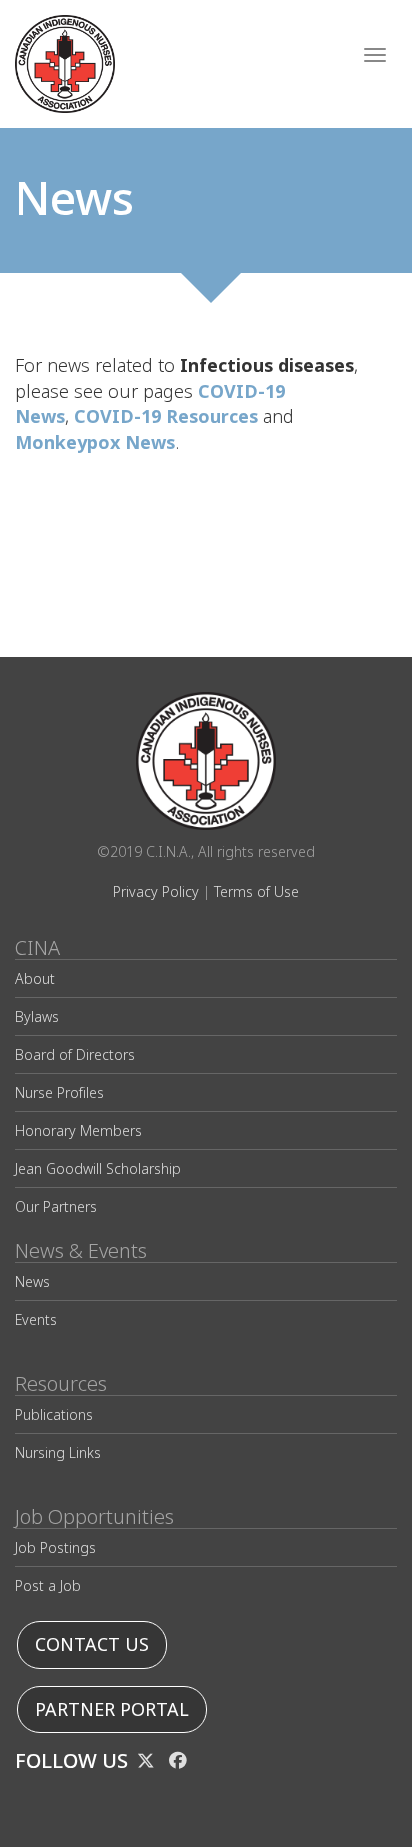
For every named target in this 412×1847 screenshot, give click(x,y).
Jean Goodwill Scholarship (98, 1168)
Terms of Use (256, 891)
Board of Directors (75, 1054)
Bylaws (37, 1016)
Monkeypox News (95, 442)
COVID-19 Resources (166, 416)
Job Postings (55, 1547)
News (32, 1281)
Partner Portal (112, 1709)
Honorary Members (78, 1130)
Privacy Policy (156, 891)
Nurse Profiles (59, 1092)
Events (36, 1319)
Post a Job (48, 1585)
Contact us (92, 1644)
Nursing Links (58, 1452)
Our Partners (56, 1206)
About (35, 978)
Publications (54, 1414)
